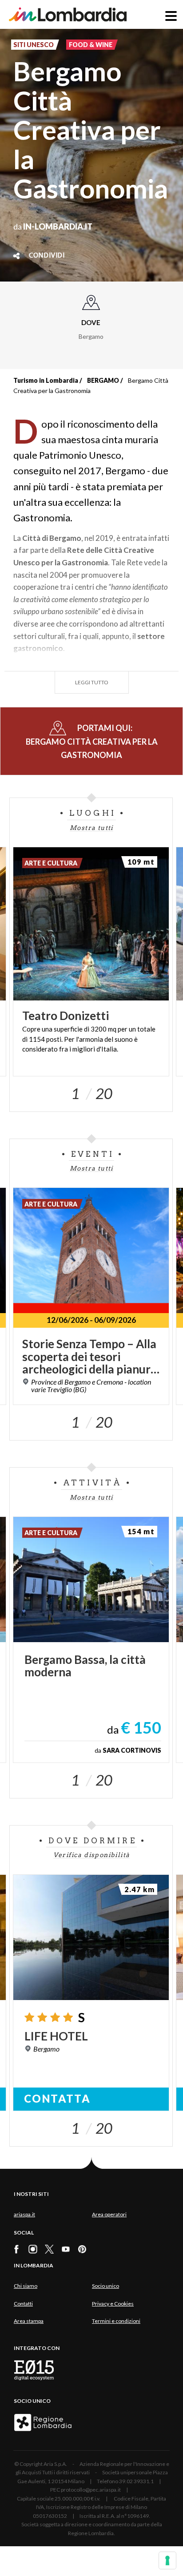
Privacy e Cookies (113, 2304)
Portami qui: (92, 741)
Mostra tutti (91, 828)
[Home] (68, 14)
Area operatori (109, 2214)
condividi (47, 256)
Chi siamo (26, 2286)
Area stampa (29, 2321)
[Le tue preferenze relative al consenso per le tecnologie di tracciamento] (167, 2560)
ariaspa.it (24, 2214)
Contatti (23, 2304)
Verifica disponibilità (92, 1855)
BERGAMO (103, 380)
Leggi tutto (92, 682)
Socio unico (105, 2286)
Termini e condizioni (116, 2321)
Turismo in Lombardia (46, 380)
